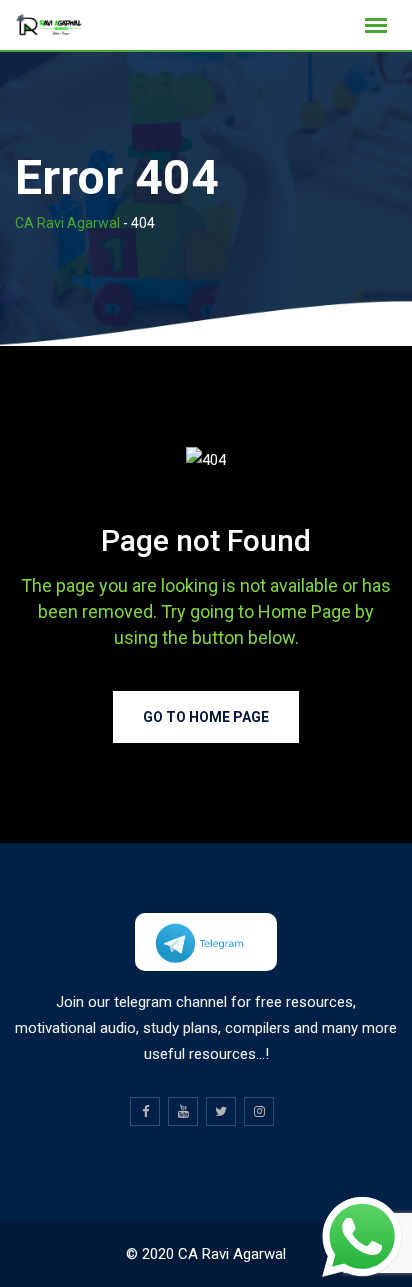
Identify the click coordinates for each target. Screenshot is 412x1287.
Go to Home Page (206, 717)
